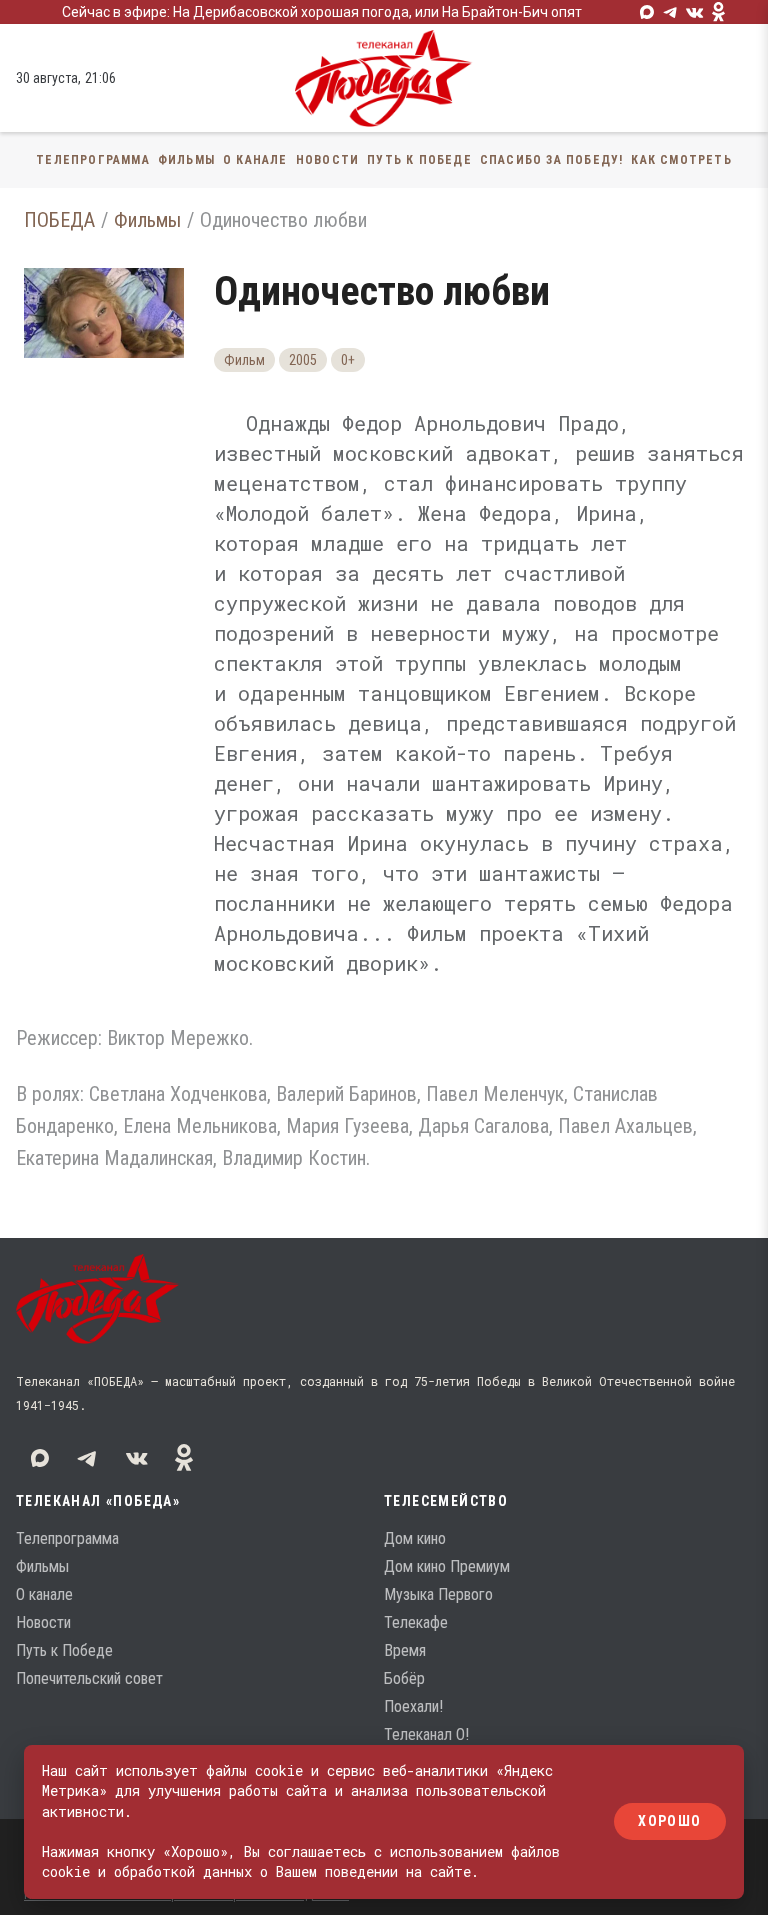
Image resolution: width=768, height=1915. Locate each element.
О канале (255, 160)
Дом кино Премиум (447, 1566)
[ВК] (695, 12)
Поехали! (413, 1706)
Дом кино (415, 1538)
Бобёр (404, 1678)
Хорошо (669, 1822)
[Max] (647, 12)
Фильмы (186, 160)
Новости (327, 160)
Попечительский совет (89, 1678)
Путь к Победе (419, 160)
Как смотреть (681, 160)
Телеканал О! (426, 1734)
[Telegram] (671, 12)
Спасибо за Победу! (552, 160)
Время (405, 1650)
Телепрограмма (93, 160)
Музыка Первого (438, 1594)
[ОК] (719, 12)
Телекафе (416, 1622)
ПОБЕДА (59, 220)
